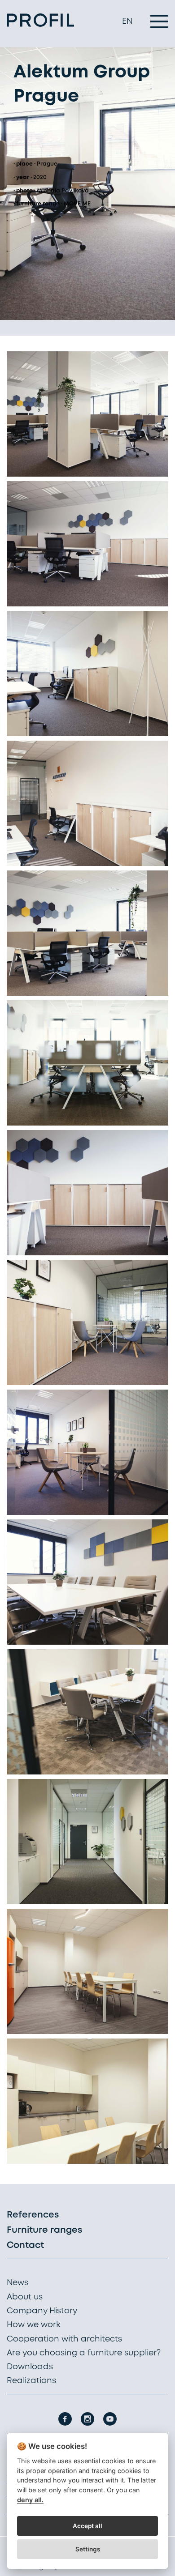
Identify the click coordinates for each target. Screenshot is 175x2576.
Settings (88, 2549)
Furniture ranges (44, 2230)
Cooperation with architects (64, 2339)
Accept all (87, 2526)
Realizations (31, 2381)
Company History (42, 2311)
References (33, 2215)
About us (25, 2297)
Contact (25, 2245)
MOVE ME (77, 204)
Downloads (30, 2367)
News (17, 2283)
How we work (34, 2325)
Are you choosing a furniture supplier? (84, 2353)
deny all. (30, 2500)
